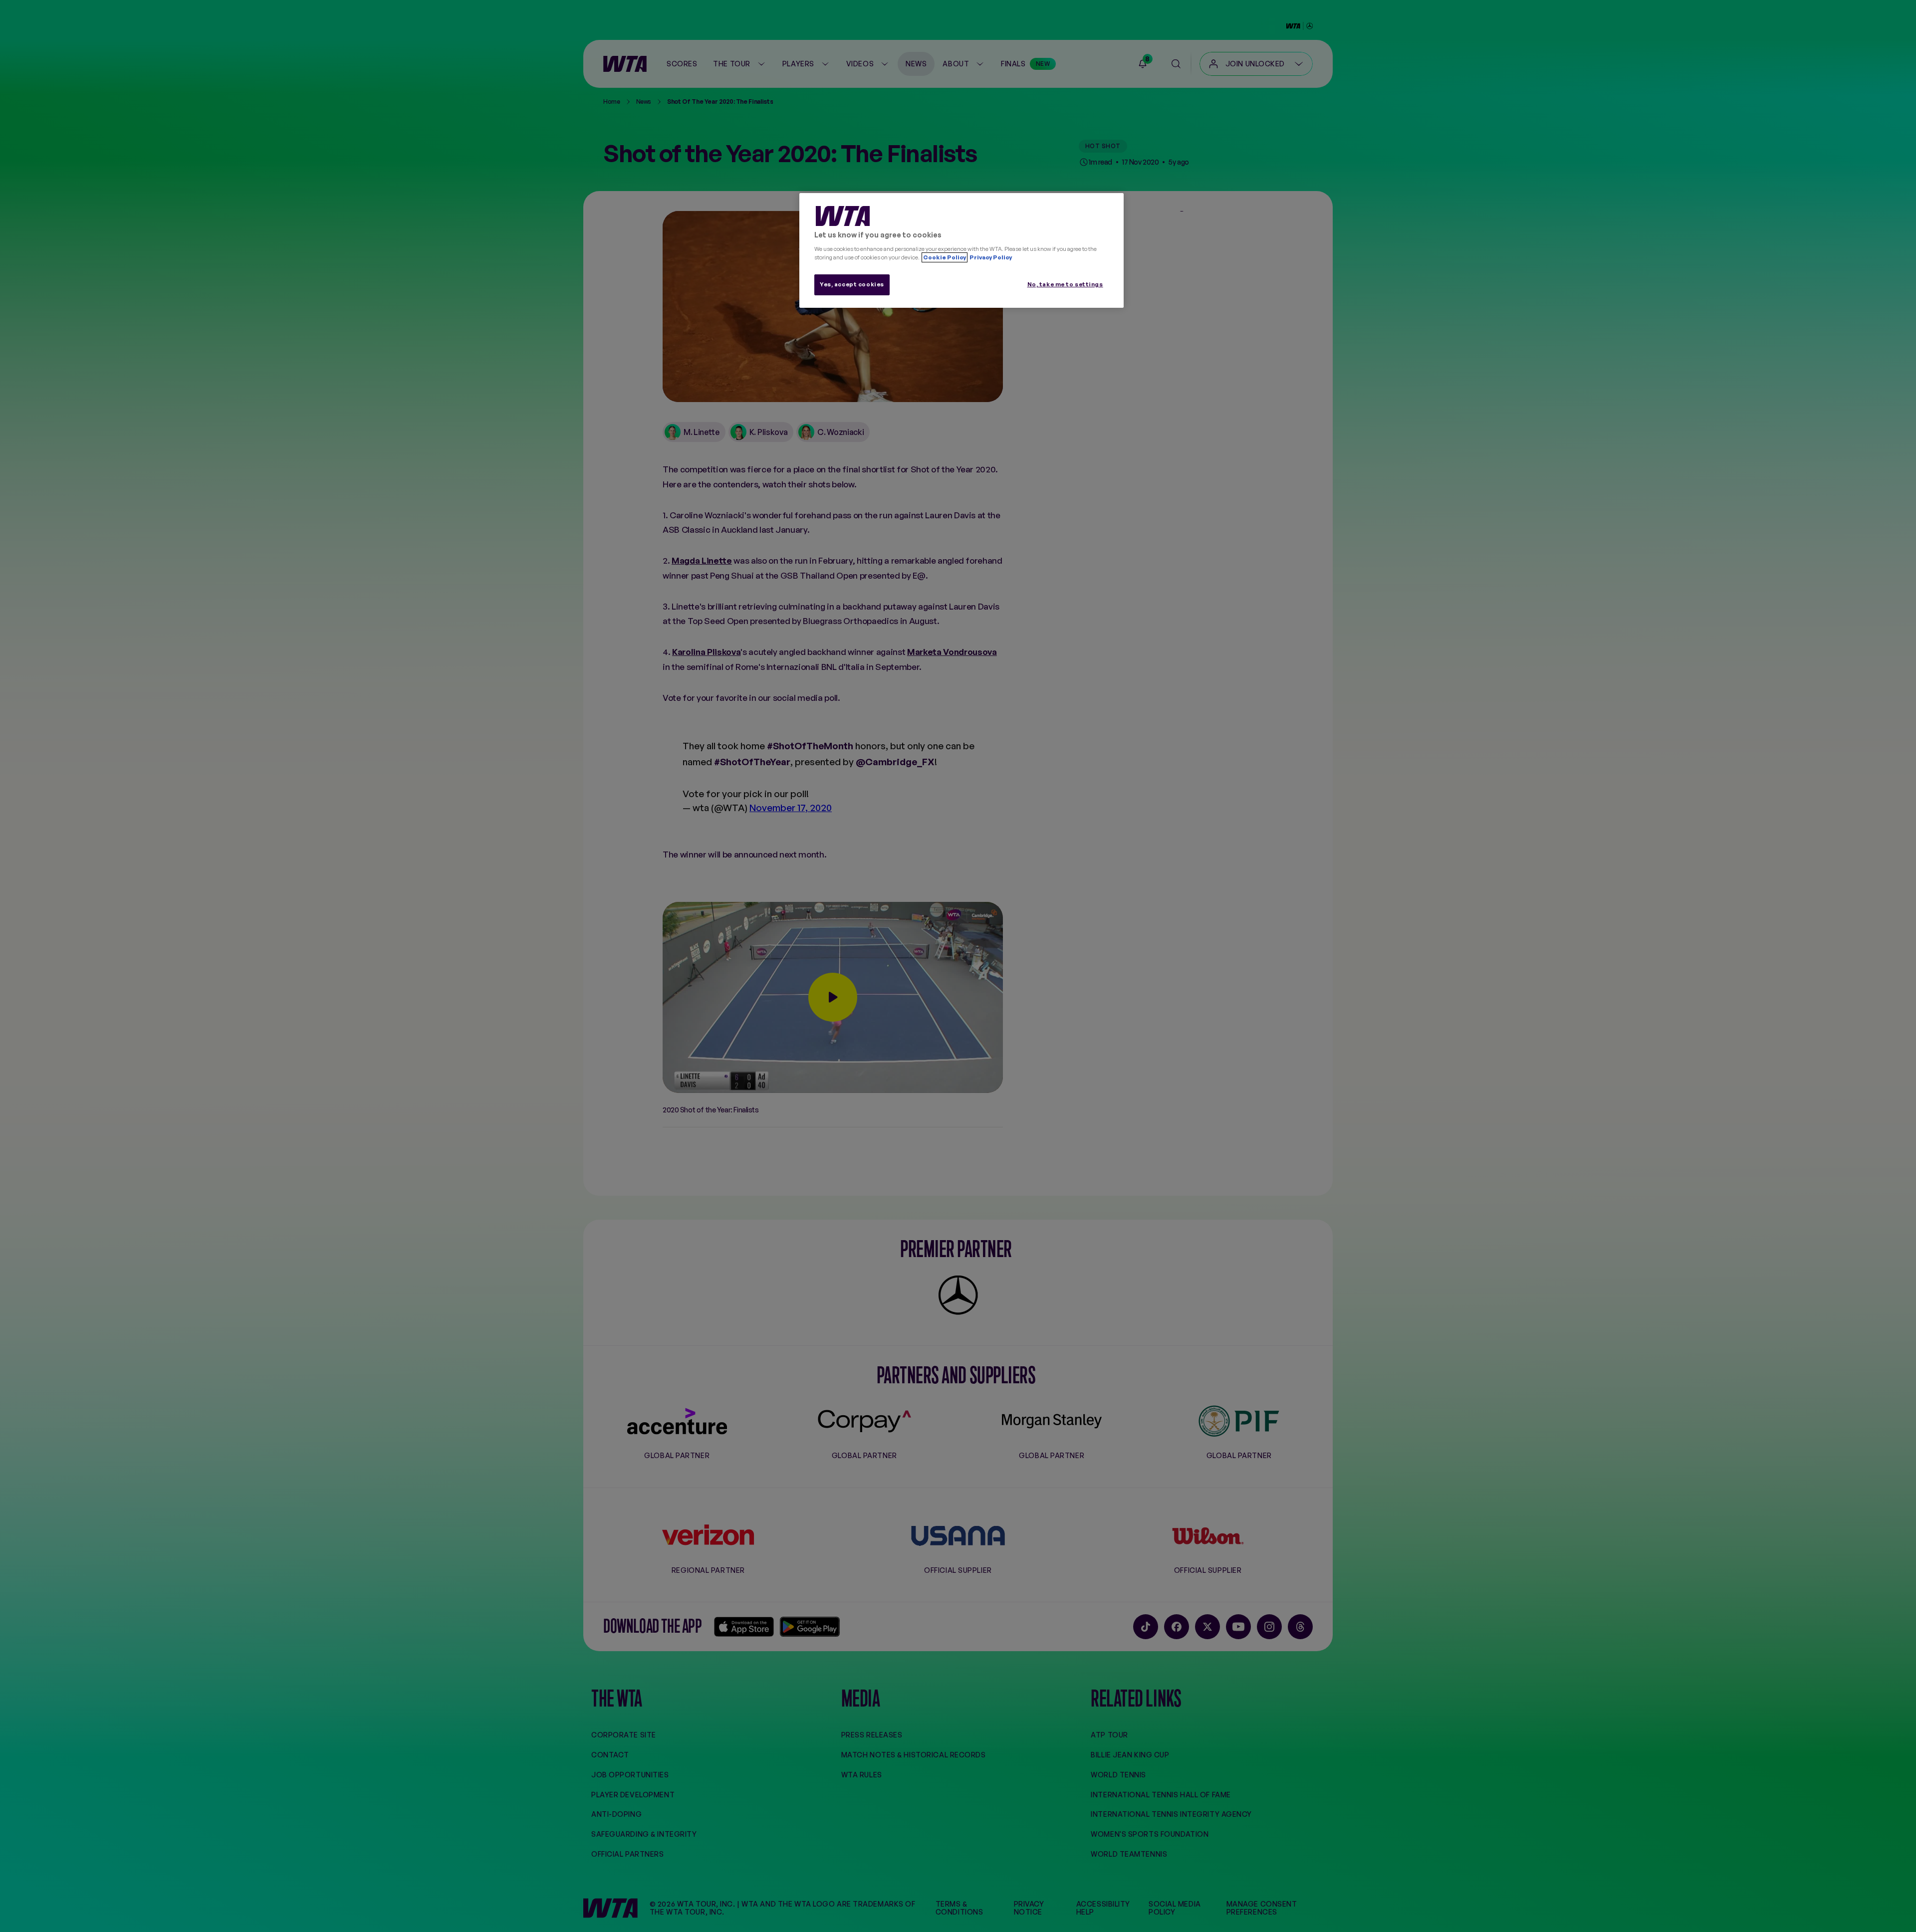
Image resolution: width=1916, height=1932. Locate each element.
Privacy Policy (990, 257)
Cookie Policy (945, 257)
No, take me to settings (1065, 284)
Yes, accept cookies (852, 284)
